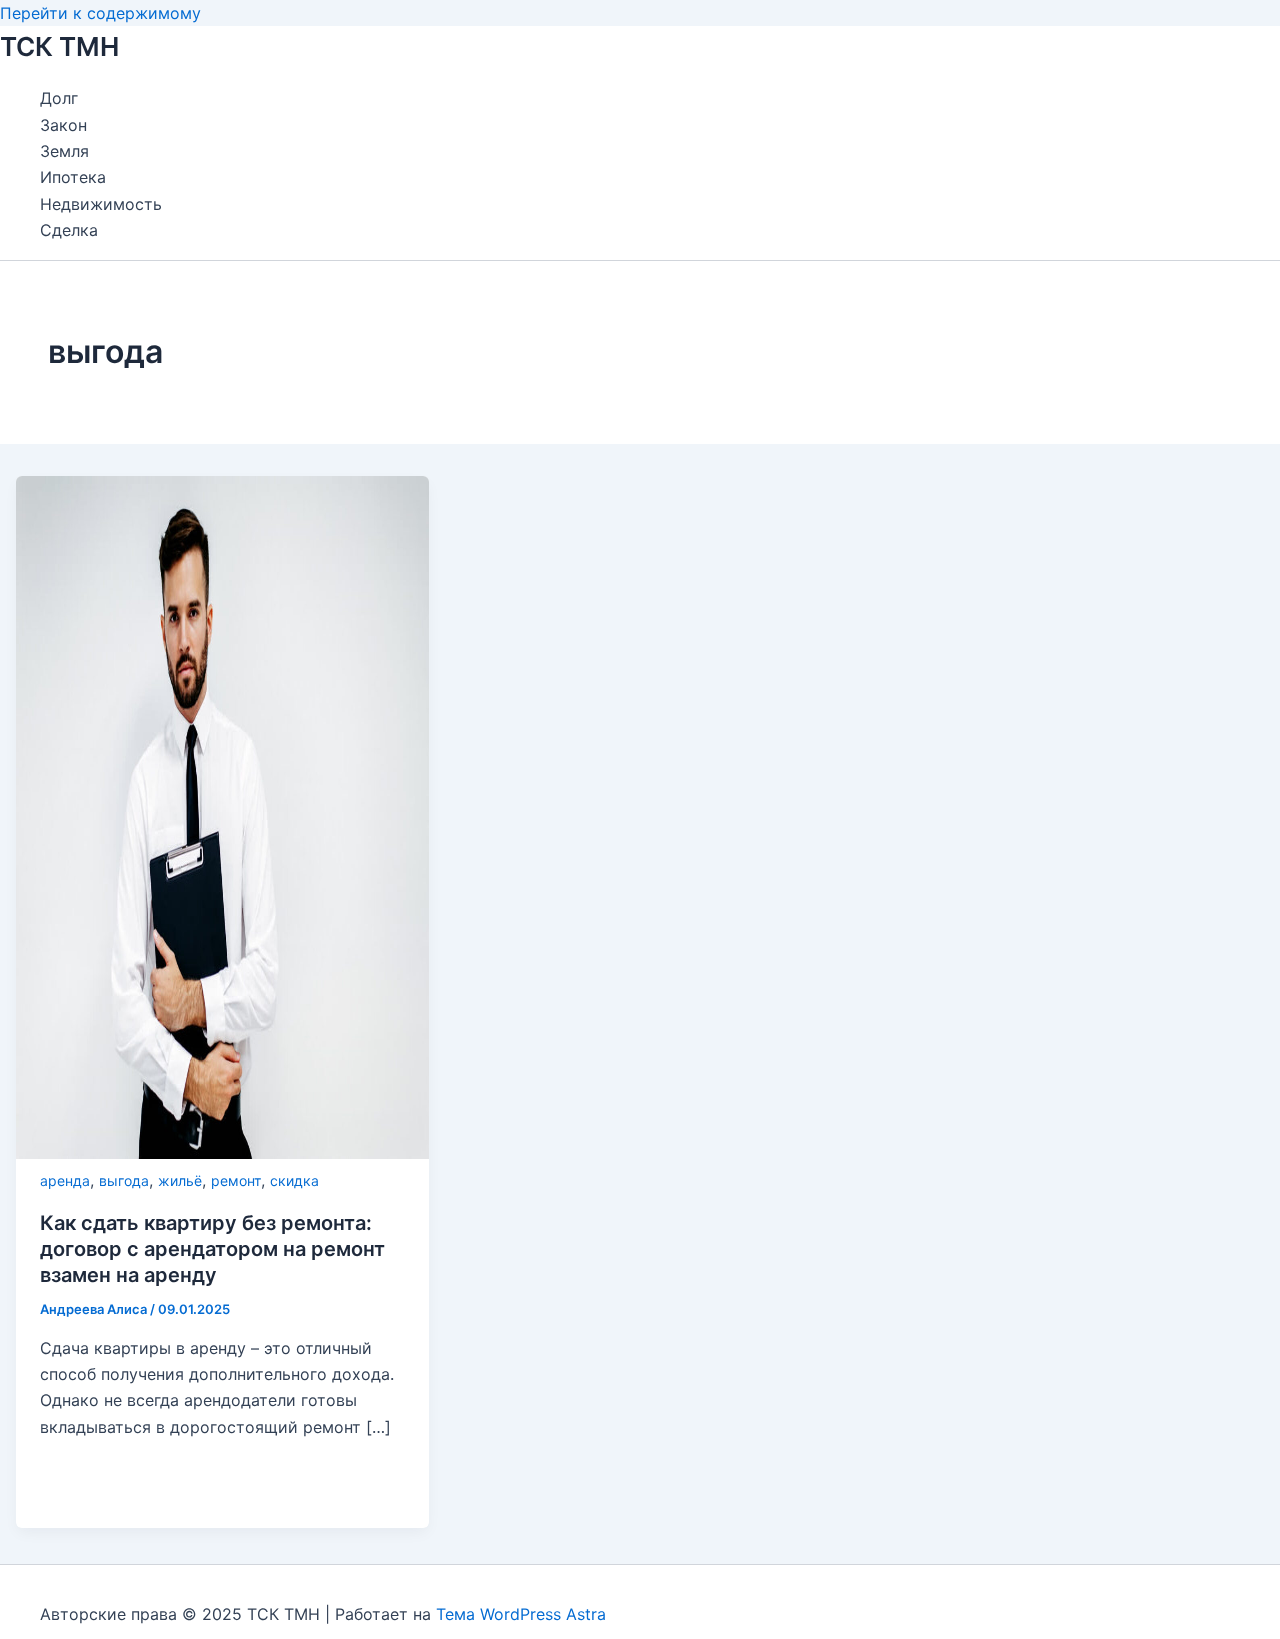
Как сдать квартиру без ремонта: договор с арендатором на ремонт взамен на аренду (212, 1249)
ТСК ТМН (59, 46)
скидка (294, 1180)
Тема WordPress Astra (521, 1614)
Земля (64, 151)
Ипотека (73, 177)
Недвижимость (101, 204)
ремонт (236, 1180)
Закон (63, 125)
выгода (124, 1180)
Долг (59, 98)
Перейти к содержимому (100, 13)
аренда (65, 1180)
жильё (180, 1180)
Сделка (69, 230)
